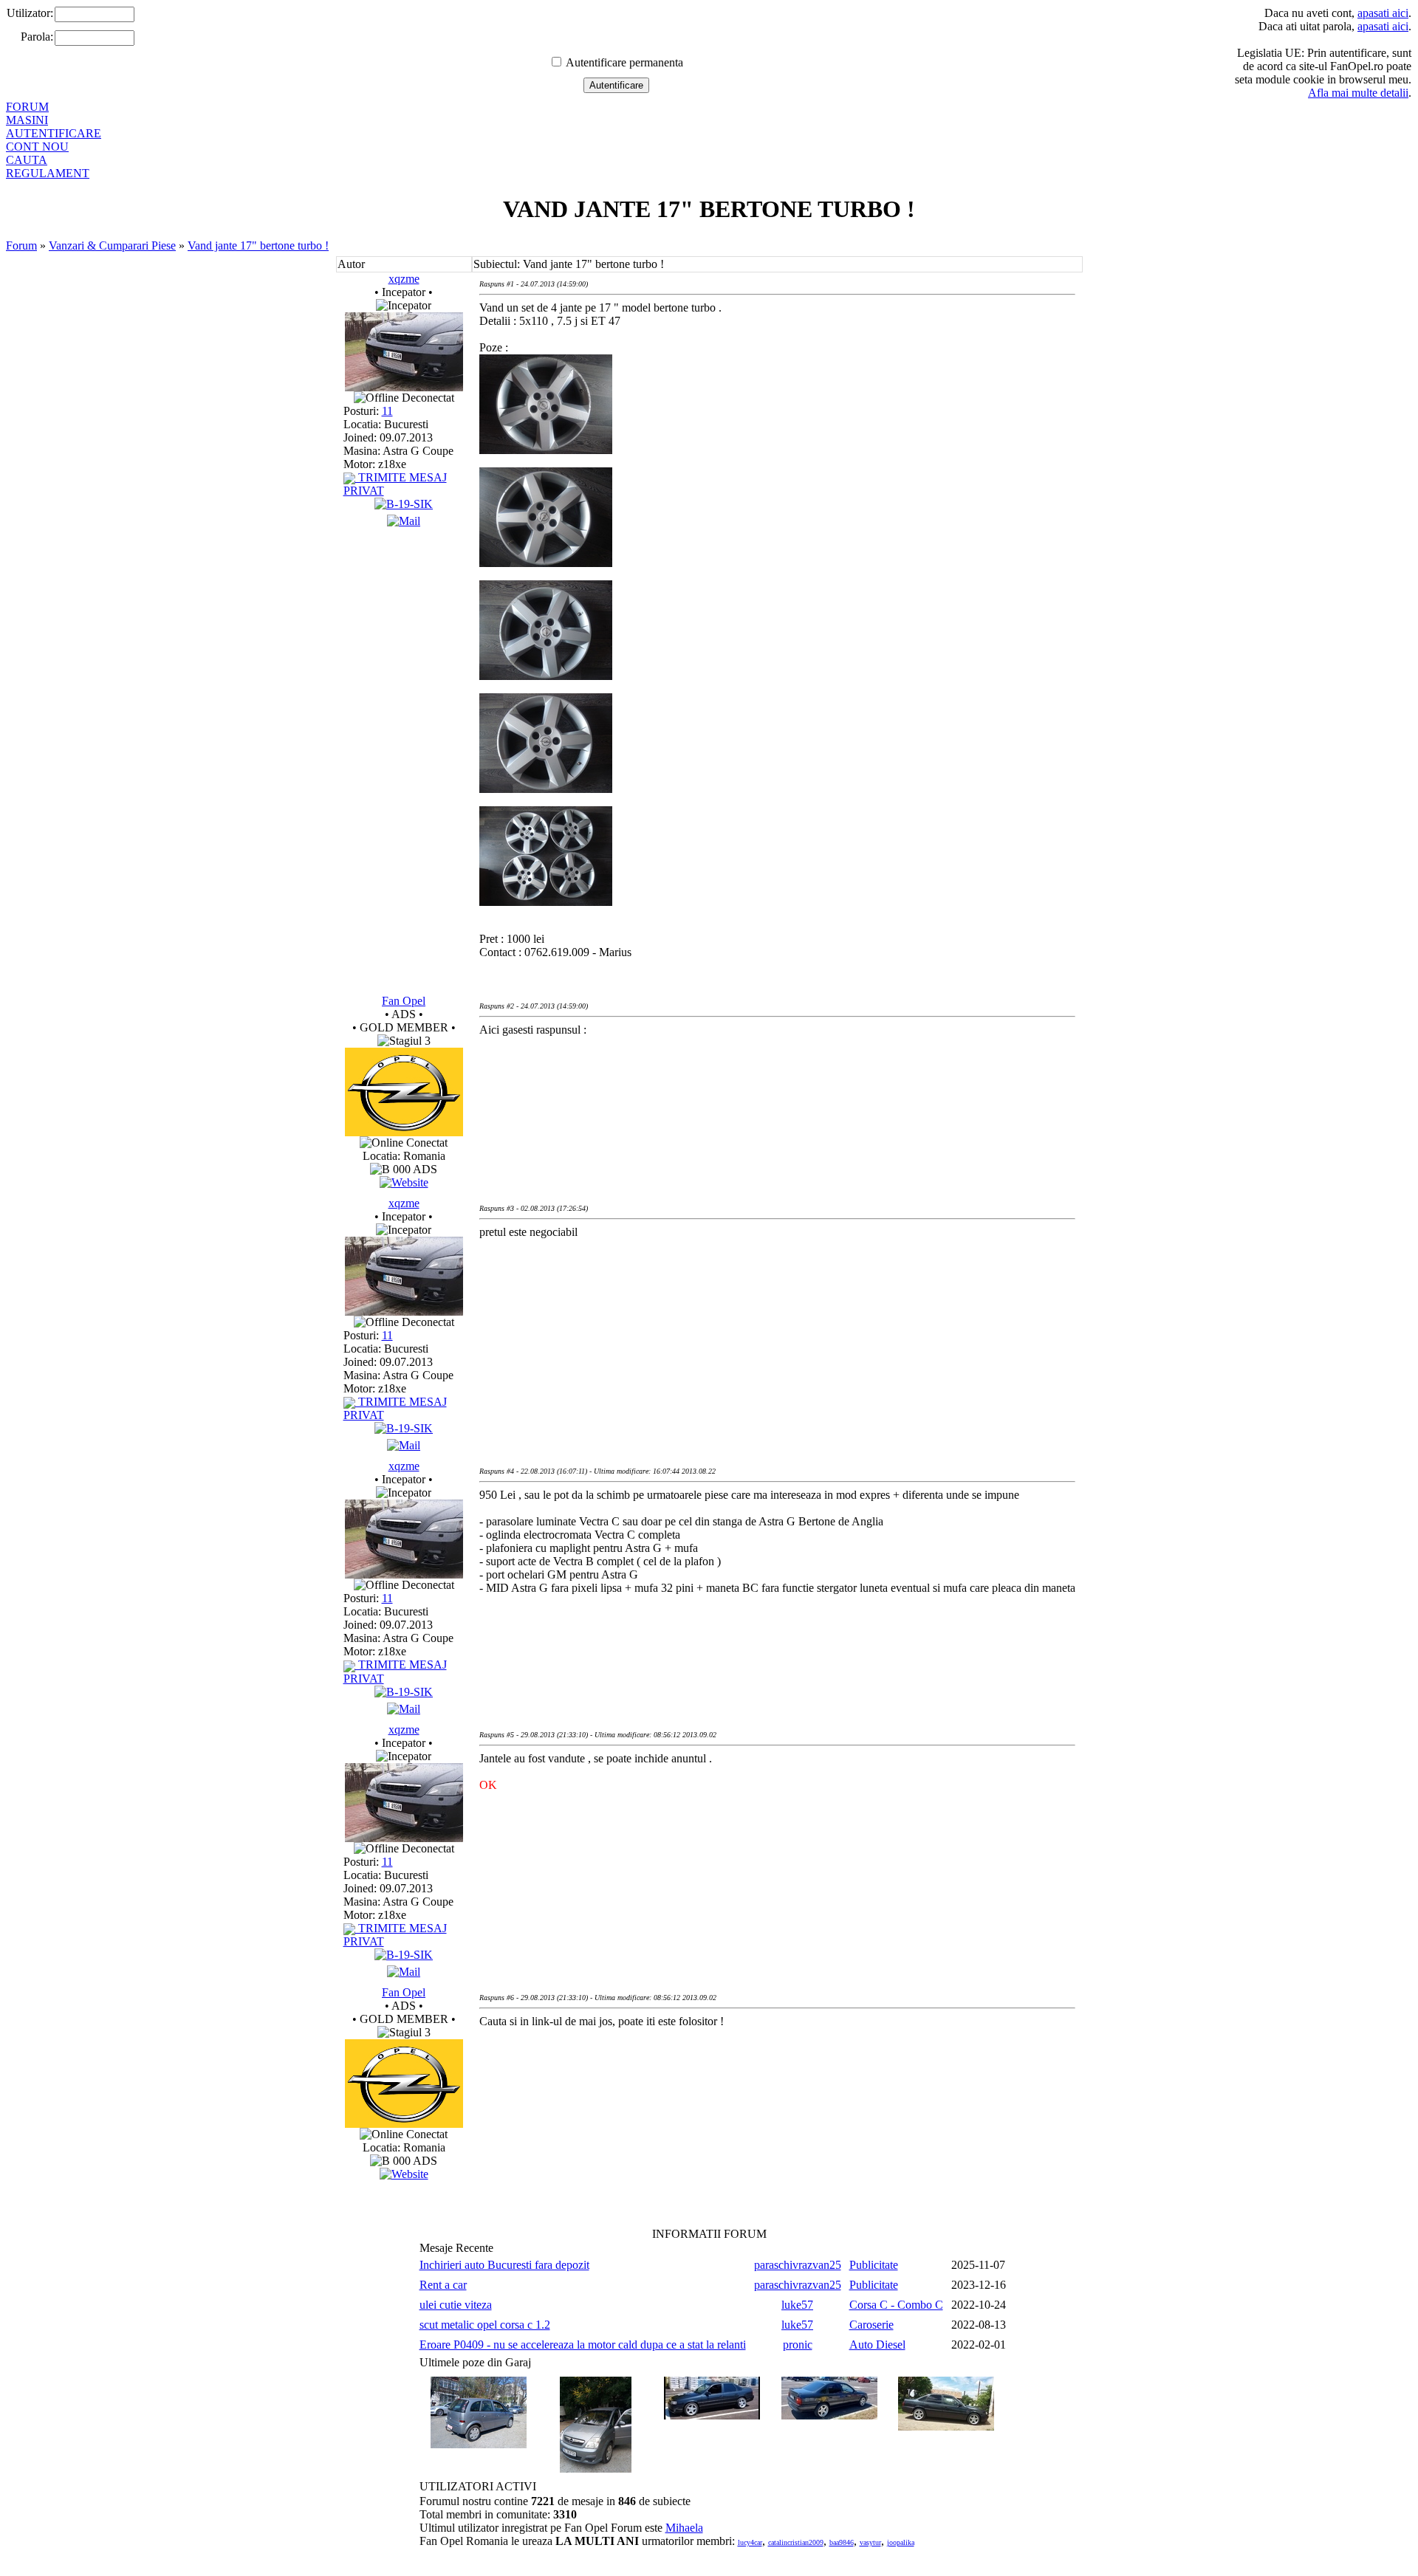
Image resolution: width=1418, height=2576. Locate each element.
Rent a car (443, 2285)
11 (387, 411)
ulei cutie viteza (456, 2305)
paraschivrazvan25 (798, 2265)
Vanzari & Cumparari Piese (112, 245)
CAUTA (27, 160)
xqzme (404, 279)
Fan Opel (404, 1001)
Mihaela (684, 2528)
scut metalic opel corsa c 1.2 (485, 2325)
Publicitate (874, 2265)
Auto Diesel (877, 2345)
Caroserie (871, 2325)
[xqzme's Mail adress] (404, 521)
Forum (21, 245)
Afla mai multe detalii (1358, 93)
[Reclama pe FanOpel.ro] (404, 1182)
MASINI (27, 120)
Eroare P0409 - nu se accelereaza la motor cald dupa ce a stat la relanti (583, 2345)
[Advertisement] (748, 1096)
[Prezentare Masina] (404, 504)
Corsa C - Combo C (896, 2305)
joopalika (901, 2542)
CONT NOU (37, 147)
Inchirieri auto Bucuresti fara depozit (504, 2265)
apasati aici (1383, 13)
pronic (798, 2345)
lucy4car (750, 2542)
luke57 (797, 2305)
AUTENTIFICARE (54, 133)
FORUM (27, 107)
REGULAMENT (48, 173)
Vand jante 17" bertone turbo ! (258, 245)
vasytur (870, 2542)
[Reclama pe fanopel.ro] (404, 1132)
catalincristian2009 (796, 2542)
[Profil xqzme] (404, 387)
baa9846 (842, 2542)
